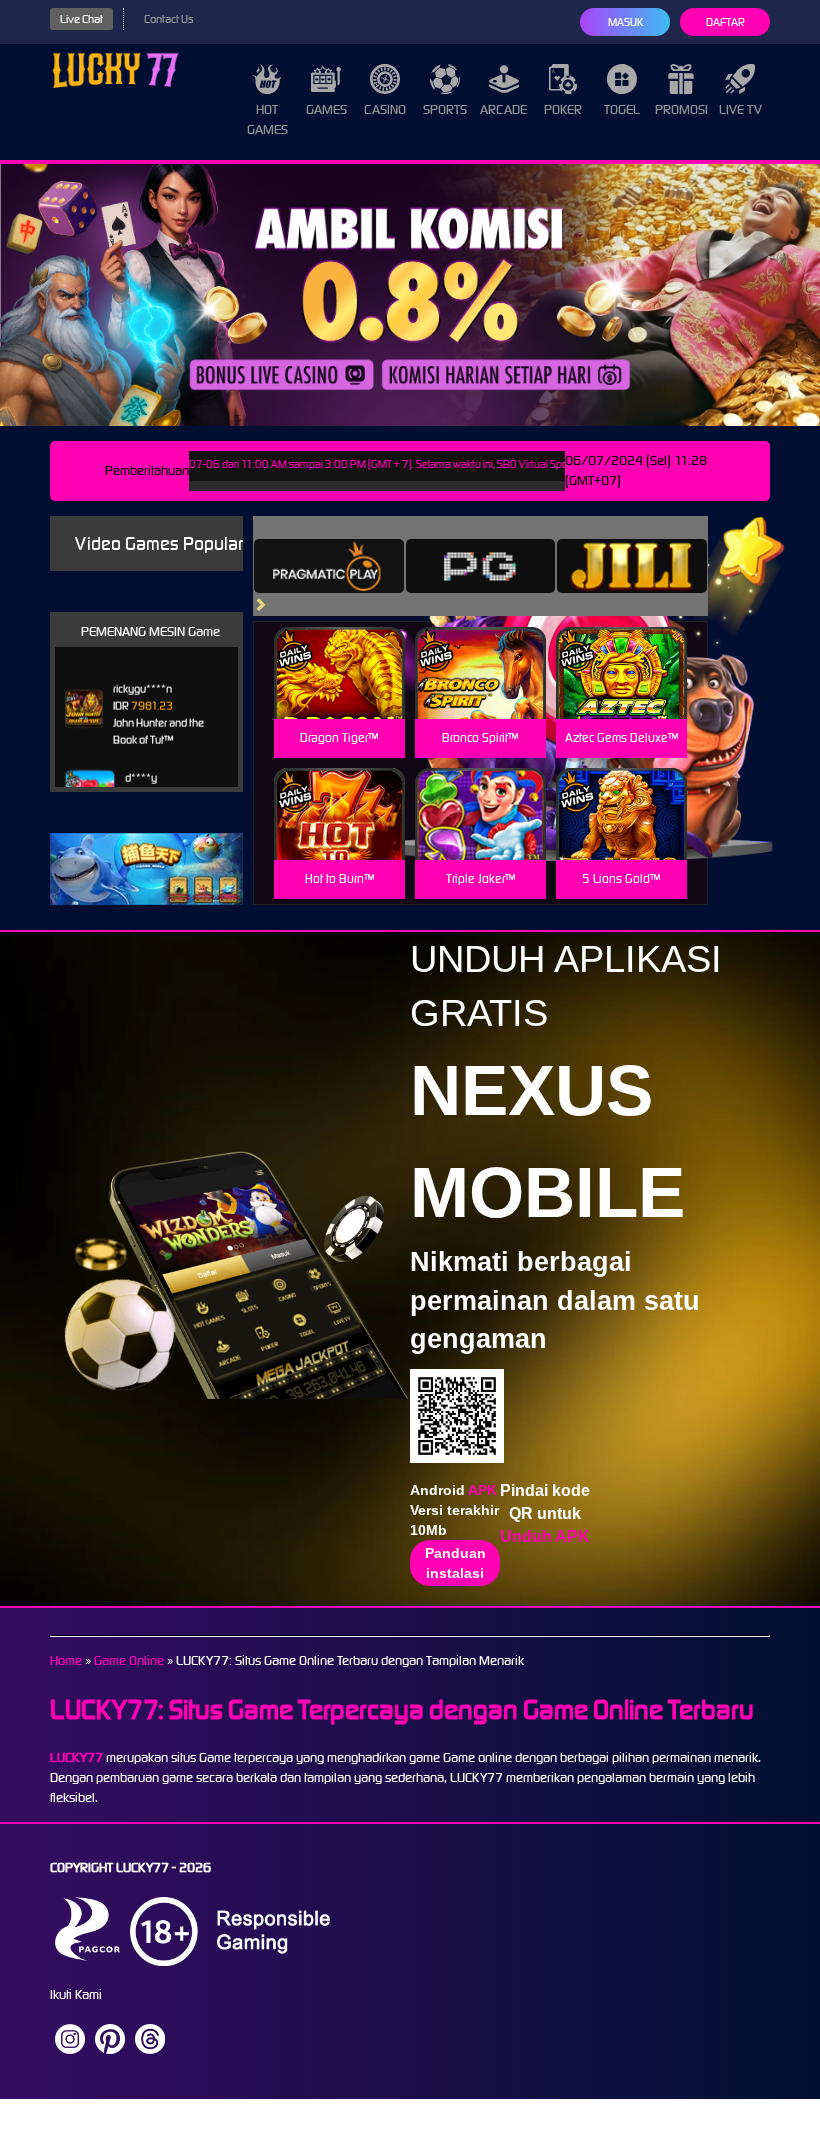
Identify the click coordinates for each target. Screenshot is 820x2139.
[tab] (329, 566)
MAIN (339, 694)
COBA (339, 649)
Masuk (625, 22)
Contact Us (168, 19)
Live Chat (81, 19)
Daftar (725, 22)
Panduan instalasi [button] (455, 1563)
